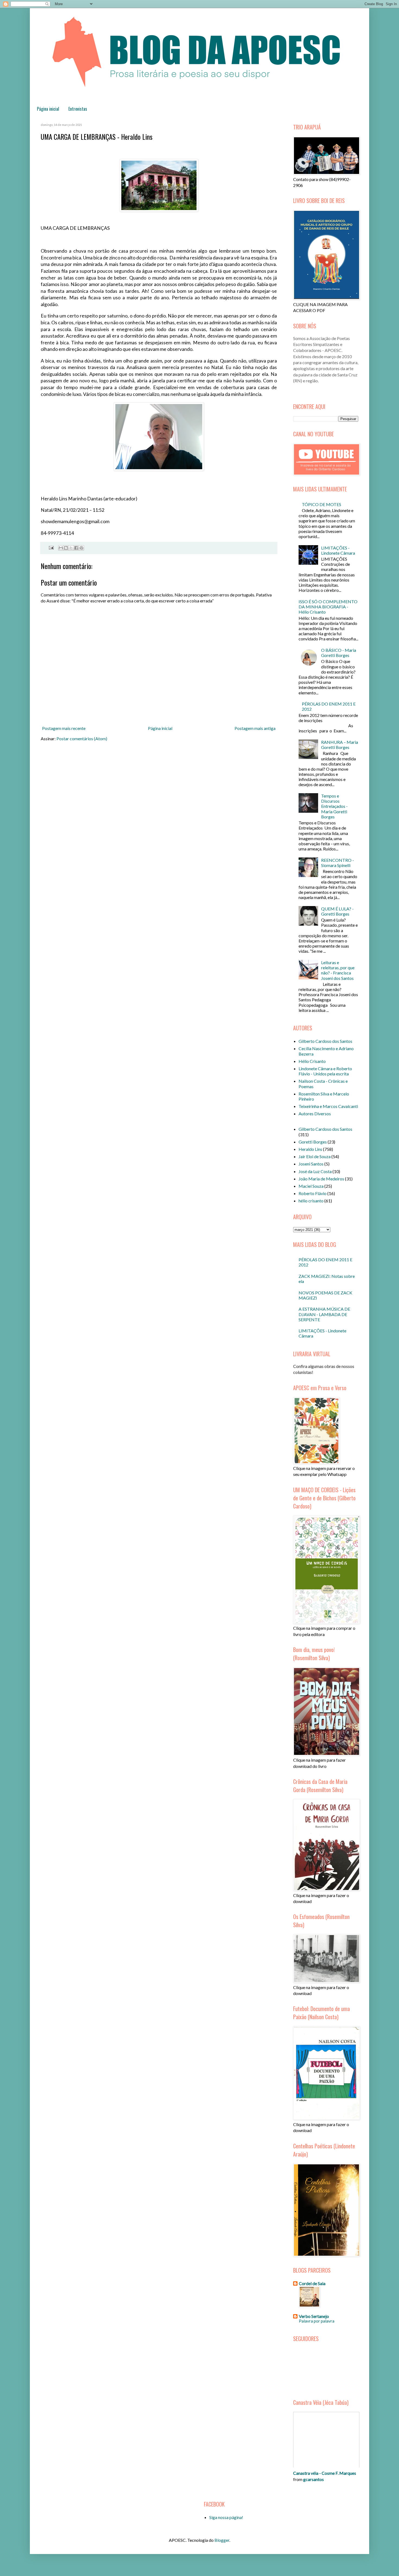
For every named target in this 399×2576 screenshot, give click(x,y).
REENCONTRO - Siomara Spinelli (338, 863)
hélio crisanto (311, 1201)
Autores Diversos (315, 1114)
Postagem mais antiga (255, 728)
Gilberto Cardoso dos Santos (325, 1041)
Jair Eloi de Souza (315, 1156)
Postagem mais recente (64, 728)
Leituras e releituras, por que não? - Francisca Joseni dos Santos (338, 970)
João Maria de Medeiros (321, 1179)
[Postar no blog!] (66, 548)
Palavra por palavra (317, 2321)
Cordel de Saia (312, 2283)
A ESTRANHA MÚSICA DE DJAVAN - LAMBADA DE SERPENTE (324, 1314)
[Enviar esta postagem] (50, 547)
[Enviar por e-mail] (61, 548)
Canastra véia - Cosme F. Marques (325, 2473)
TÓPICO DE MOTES (322, 504)
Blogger (222, 2540)
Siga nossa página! (226, 2517)
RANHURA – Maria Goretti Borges (340, 745)
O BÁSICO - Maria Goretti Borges (339, 653)
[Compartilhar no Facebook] (76, 548)
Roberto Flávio (313, 1193)
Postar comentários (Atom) (82, 739)
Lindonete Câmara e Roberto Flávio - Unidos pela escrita (325, 1071)
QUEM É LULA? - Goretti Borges (337, 911)
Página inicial (48, 109)
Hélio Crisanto (312, 1061)
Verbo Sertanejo (314, 2316)
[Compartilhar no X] (71, 548)
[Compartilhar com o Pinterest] (81, 548)
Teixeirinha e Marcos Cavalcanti (328, 1106)
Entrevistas (78, 109)
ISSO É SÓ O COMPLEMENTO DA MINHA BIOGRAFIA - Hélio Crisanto (328, 607)
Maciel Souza (311, 1186)
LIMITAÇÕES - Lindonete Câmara (338, 550)
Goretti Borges (313, 1142)
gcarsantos (313, 2479)
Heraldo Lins (310, 1149)
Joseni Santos (311, 1164)
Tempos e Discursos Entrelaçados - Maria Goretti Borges (334, 806)
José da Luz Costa (315, 1171)
